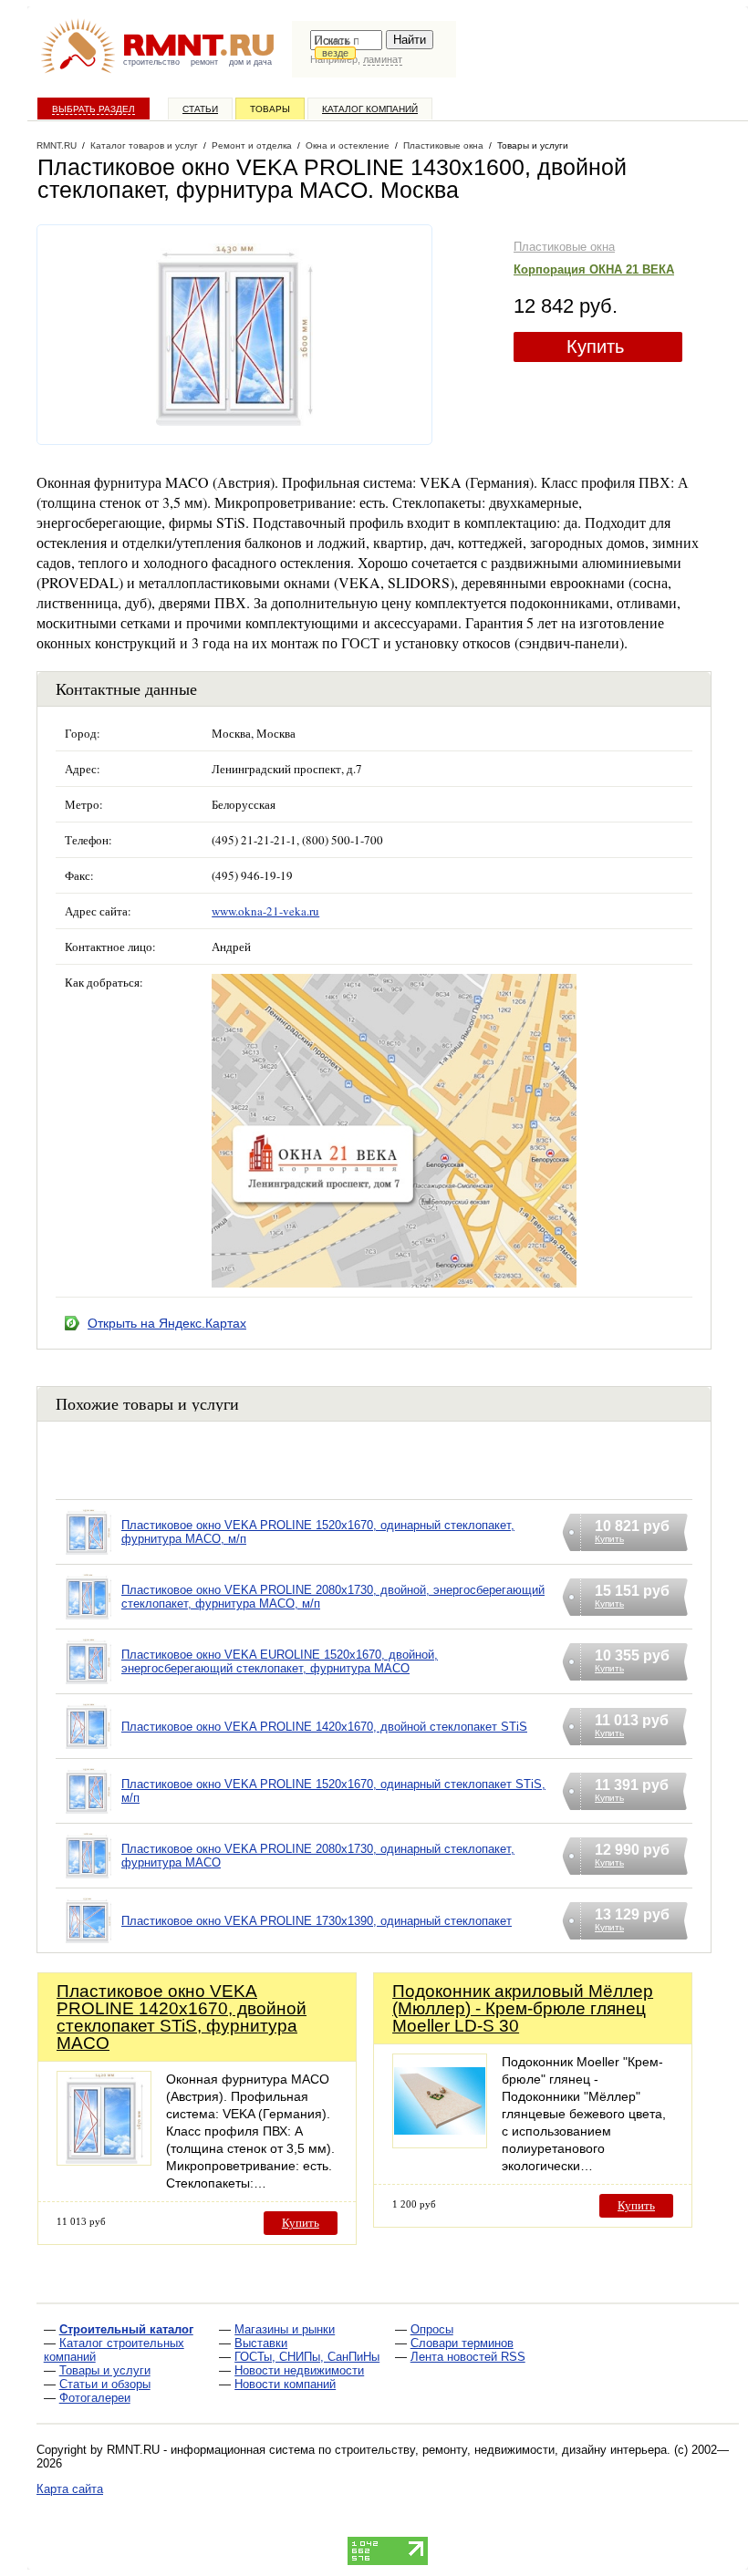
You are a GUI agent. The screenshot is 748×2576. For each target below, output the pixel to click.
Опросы (432, 2329)
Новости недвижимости (299, 2370)
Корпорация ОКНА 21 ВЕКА (594, 269)
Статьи (200, 109)
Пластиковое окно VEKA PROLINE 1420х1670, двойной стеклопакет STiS (324, 1727)
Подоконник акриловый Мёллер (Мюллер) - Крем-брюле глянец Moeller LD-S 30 (523, 2008)
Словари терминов (462, 2343)
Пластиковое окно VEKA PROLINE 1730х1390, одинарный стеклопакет (317, 1921)
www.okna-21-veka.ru (265, 911)
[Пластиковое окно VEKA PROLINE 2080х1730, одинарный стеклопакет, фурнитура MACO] (88, 1879)
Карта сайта (70, 2489)
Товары (270, 109)
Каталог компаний (370, 109)
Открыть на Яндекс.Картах (167, 1323)
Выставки (261, 2343)
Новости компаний (285, 2384)
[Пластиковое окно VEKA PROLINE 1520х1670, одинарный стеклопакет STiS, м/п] (88, 1814)
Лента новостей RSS (468, 2357)
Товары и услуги (105, 2370)
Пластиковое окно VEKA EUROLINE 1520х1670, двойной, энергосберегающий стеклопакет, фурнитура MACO (280, 1661)
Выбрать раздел (93, 109)
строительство (151, 62)
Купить (595, 347)
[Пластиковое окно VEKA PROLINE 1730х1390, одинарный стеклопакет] (88, 1944)
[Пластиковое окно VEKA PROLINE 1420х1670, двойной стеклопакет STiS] (88, 1749)
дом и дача (250, 62)
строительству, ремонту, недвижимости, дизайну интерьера (501, 2450)
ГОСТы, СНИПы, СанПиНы (307, 2357)
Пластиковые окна (564, 247)
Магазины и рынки (285, 2329)
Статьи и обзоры (105, 2384)
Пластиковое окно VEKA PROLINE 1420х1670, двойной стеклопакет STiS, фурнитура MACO (182, 2017)
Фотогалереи (95, 2398)
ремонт (204, 62)
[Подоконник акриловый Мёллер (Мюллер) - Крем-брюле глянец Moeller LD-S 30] (440, 2143)
